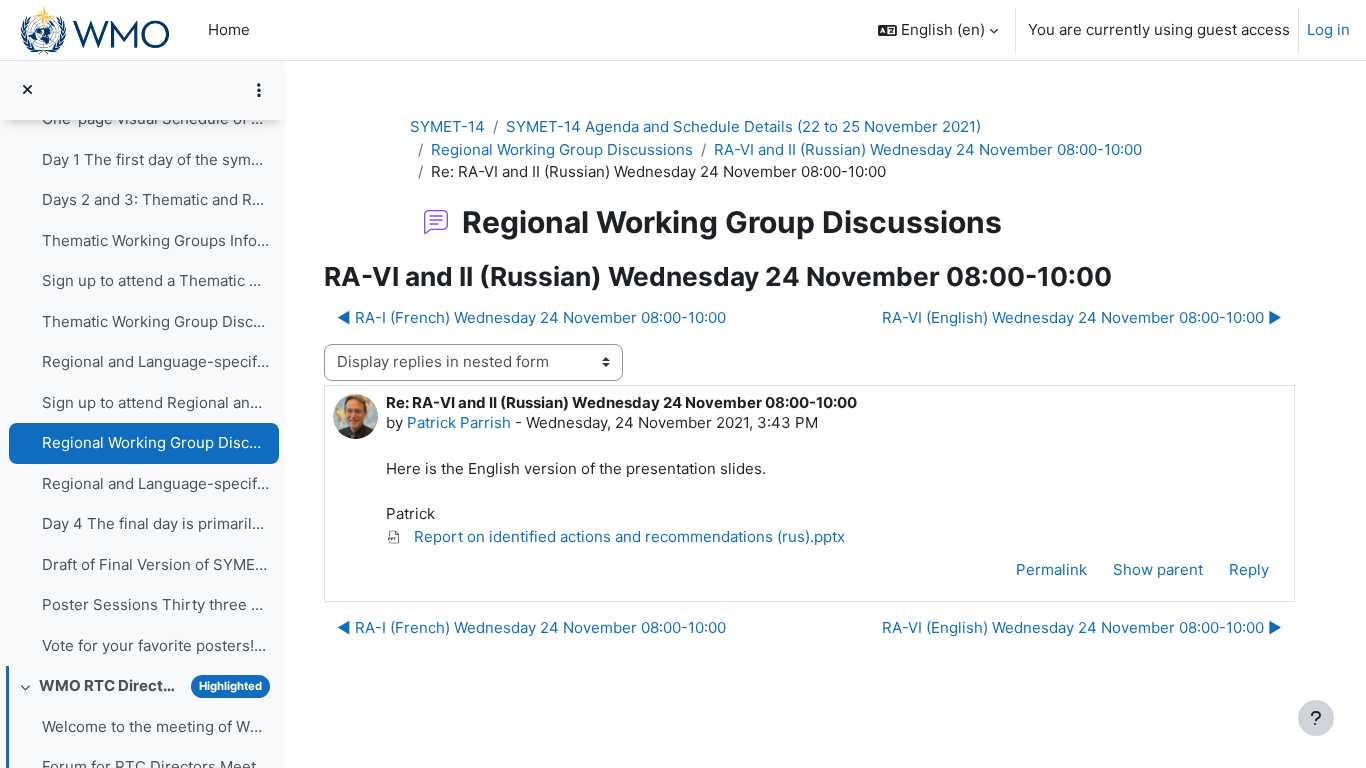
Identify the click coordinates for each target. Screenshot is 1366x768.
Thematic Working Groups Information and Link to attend (155, 240)
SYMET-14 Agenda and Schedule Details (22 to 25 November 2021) (743, 126)
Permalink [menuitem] (1051, 569)
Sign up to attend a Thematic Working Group (155, 280)
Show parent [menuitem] (1158, 569)
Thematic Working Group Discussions (155, 321)
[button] (938, 30)
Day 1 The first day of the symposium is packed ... (155, 159)
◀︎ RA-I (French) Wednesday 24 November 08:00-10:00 (531, 317)
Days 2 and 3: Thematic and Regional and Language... (155, 199)
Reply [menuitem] (1249, 569)
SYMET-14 (447, 126)
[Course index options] (259, 90)
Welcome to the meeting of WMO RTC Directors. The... (155, 726)
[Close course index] (27, 90)
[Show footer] (1316, 718)
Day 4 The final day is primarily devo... (155, 523)
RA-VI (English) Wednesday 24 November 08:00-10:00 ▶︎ (1082, 317)
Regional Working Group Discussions (155, 442)
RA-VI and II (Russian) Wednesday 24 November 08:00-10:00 (928, 149)
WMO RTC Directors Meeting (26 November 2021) (111, 685)
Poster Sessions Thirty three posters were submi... (155, 604)
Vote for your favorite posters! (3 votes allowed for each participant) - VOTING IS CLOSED (155, 645)
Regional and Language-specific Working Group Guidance (155, 483)
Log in (1328, 29)
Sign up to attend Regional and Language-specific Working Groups (155, 402)
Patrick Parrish (459, 422)
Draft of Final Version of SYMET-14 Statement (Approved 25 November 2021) (155, 564)
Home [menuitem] (229, 29)
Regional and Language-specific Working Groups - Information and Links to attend (155, 361)
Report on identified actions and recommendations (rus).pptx (627, 536)
